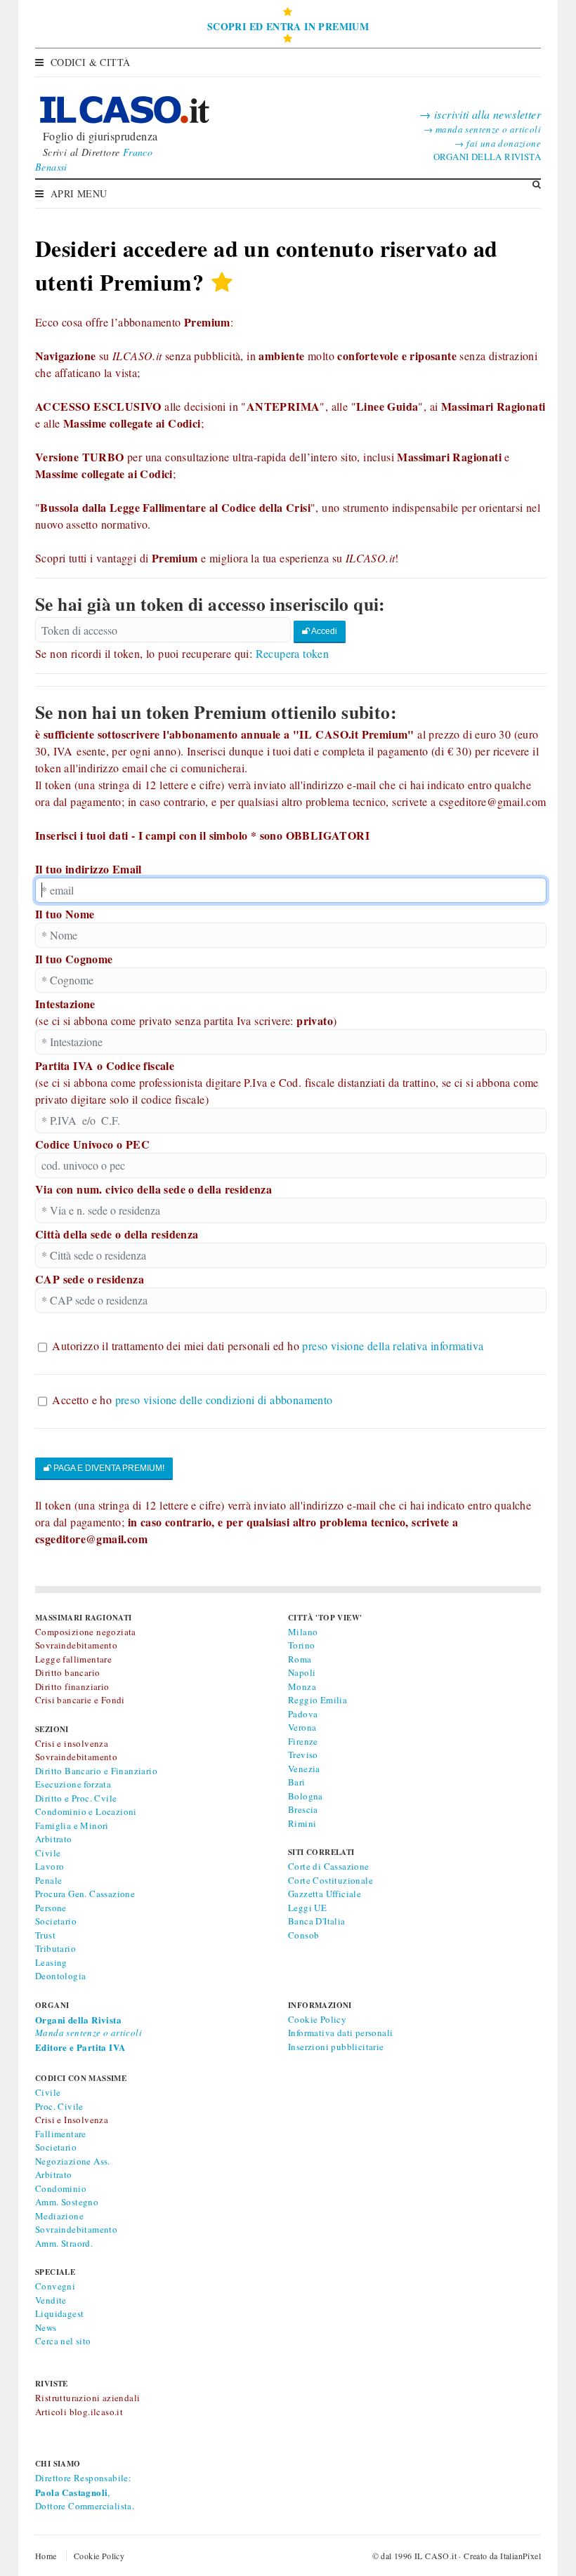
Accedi (323, 631)
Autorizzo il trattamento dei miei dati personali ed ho (268, 1346)
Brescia (303, 1809)
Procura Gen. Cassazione (85, 1894)
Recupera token (293, 653)
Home (46, 2556)
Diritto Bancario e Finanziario (96, 1771)
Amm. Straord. (64, 2243)
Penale (48, 1880)
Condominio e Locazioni (86, 1811)
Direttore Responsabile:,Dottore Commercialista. (85, 2492)
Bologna (306, 1796)
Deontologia (60, 1976)
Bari (297, 1782)
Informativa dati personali (340, 2033)
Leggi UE (307, 1908)
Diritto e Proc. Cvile (76, 1798)
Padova (303, 1714)
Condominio (61, 2188)
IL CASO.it (436, 2556)
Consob (303, 1935)
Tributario (55, 1948)
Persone (51, 1908)
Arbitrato (54, 1839)
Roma (300, 1659)
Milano (303, 1632)
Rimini (302, 1823)
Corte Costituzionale (330, 1880)
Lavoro (50, 1866)
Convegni (55, 2286)
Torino (301, 1645)
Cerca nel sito (63, 2341)
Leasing (51, 1962)
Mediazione (59, 2216)
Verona (302, 1727)
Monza (302, 1686)
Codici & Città (90, 62)
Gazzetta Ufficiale (325, 1894)
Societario (56, 1921)
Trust (45, 1935)
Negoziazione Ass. (73, 2161)
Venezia (304, 1769)
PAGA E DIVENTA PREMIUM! (108, 1468)
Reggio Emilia (318, 1700)
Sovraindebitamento (76, 2229)
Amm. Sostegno (67, 2202)
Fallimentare (61, 2134)
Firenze (303, 1741)
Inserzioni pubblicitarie (336, 2047)
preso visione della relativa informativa (393, 1346)
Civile (48, 1853)
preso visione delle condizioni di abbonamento (224, 1400)
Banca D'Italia (317, 1921)
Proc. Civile (59, 2106)
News (46, 2327)
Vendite (51, 2300)
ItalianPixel (521, 2556)
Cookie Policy (317, 2019)
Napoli (302, 1672)
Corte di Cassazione (329, 1866)
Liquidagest (59, 2313)
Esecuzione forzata (73, 1784)
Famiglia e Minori (72, 1825)
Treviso (303, 1755)
